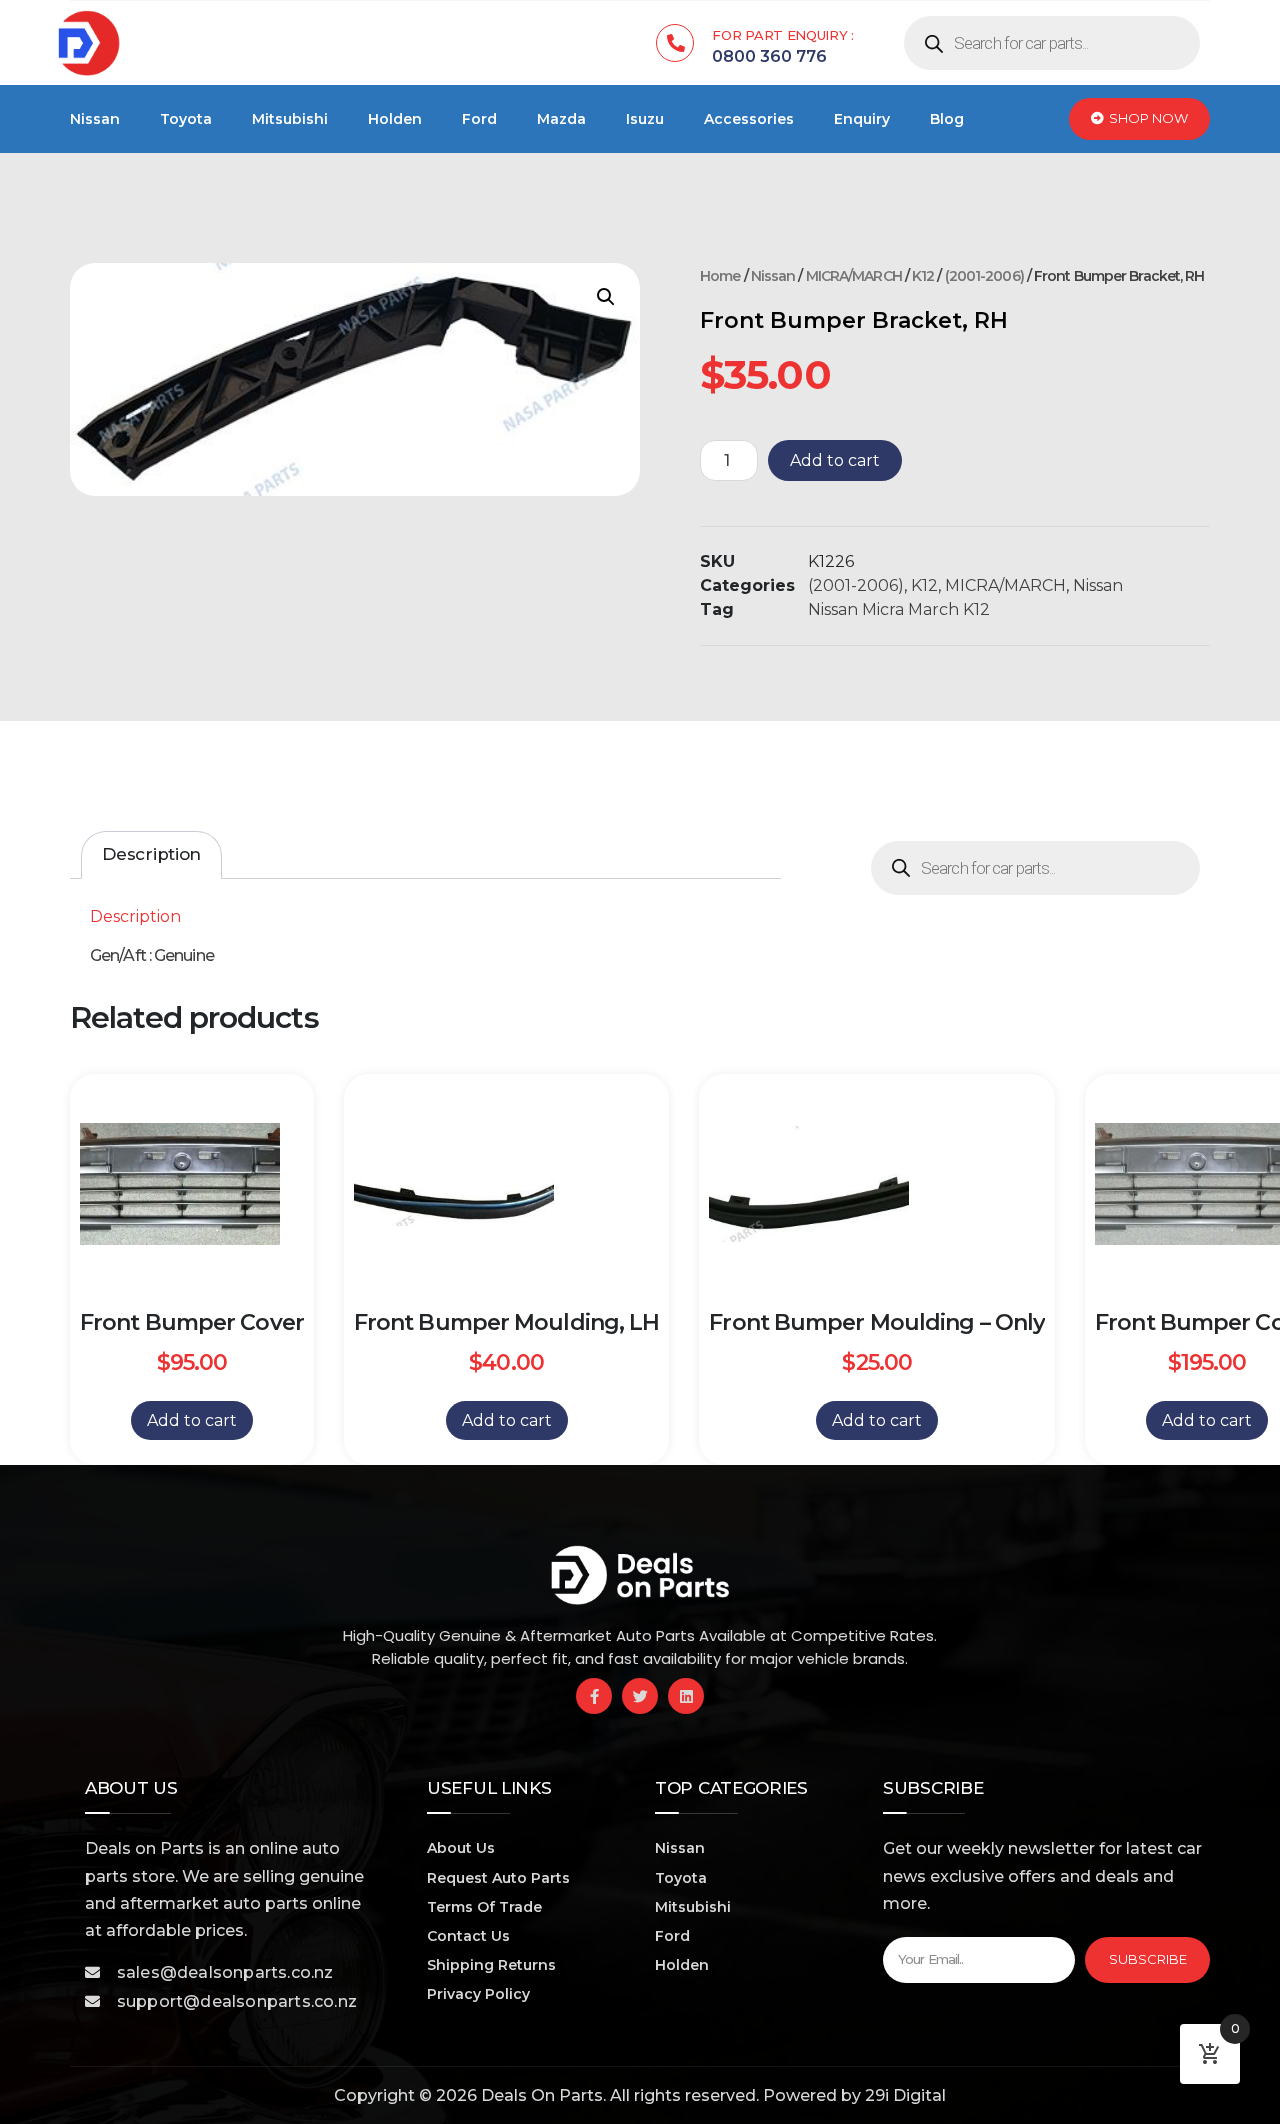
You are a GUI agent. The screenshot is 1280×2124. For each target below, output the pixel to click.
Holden (395, 119)
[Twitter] (640, 1696)
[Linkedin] (686, 1696)
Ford (479, 119)
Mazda (561, 119)
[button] (606, 297)
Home (720, 276)
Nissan (95, 119)
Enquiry (862, 119)
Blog (947, 119)
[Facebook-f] (594, 1696)
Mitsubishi (290, 119)
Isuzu (645, 119)
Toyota (186, 119)
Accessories (749, 119)
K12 (923, 276)
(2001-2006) (984, 276)
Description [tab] (151, 854)
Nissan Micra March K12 (899, 609)
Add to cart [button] (192, 1420)
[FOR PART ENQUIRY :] (675, 43)
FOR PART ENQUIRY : (783, 35)
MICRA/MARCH (854, 276)
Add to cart (835, 460)
